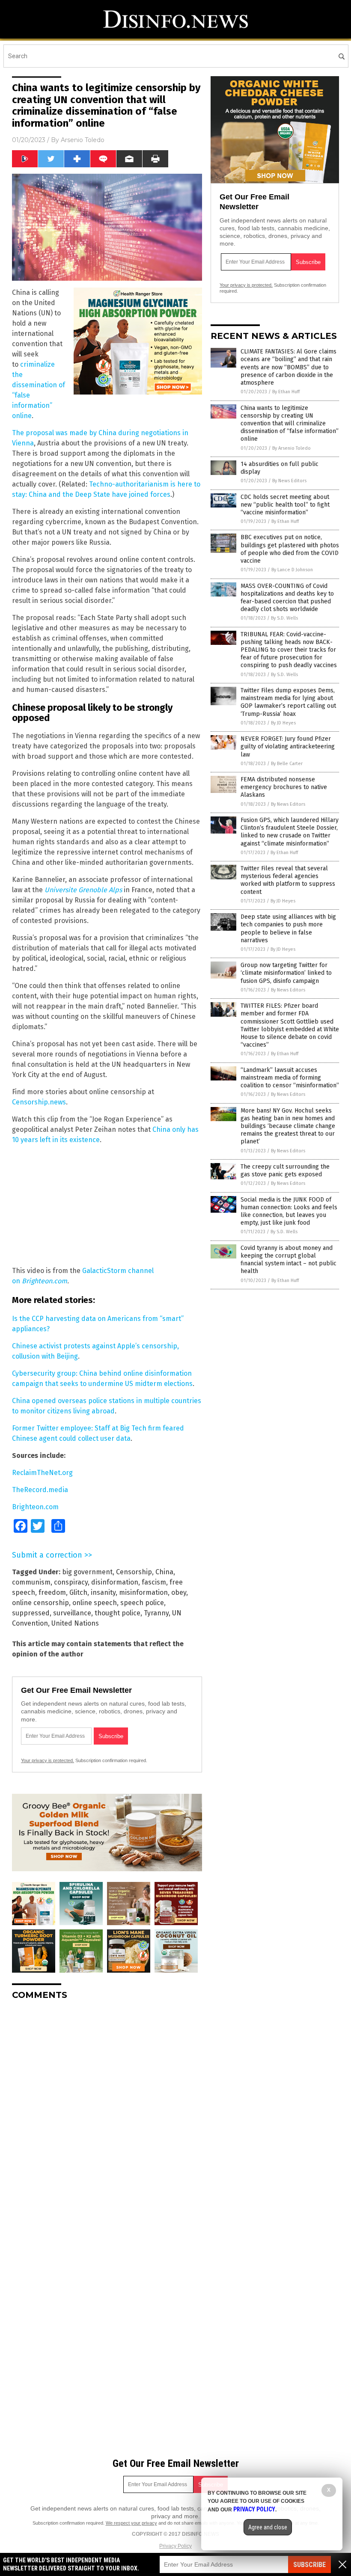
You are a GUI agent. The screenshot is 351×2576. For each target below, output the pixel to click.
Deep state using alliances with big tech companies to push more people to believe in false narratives (288, 929)
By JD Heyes (283, 723)
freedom (52, 1592)
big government (87, 1572)
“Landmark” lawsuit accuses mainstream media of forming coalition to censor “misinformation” (290, 1078)
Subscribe (309, 2565)
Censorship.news (39, 1102)
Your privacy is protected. (48, 1760)
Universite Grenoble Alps (83, 890)
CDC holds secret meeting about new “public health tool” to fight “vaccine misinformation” (285, 505)
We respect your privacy (131, 2523)
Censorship (134, 1572)
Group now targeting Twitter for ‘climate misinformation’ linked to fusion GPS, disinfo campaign (286, 973)
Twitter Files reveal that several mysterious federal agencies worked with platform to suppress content (288, 880)
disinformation (115, 1582)
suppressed (31, 1613)
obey (179, 1592)
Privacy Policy (175, 2546)
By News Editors (289, 481)
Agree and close (268, 2527)
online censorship (40, 1603)
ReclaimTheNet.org (42, 1473)
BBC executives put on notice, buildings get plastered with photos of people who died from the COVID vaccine (290, 549)
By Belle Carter (287, 764)
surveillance (72, 1613)
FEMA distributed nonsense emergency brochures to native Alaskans (284, 787)
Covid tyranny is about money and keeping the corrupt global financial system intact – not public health (289, 1260)
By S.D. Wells (284, 618)
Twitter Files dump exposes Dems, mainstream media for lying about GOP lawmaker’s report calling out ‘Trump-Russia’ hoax (288, 702)
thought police (117, 1613)
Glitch (78, 1592)
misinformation (143, 1592)
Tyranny (156, 1613)
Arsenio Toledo (83, 140)
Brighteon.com (45, 1281)
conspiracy (71, 1582)
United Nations (75, 1623)
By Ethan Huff (286, 392)
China (164, 1572)
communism (31, 1582)
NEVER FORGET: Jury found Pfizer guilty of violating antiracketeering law (288, 746)
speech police (142, 1603)
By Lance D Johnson (292, 570)
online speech (95, 1603)
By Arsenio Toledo (292, 448)
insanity (103, 1592)
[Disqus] (107, 2114)
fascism (154, 1582)
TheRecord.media (40, 1490)
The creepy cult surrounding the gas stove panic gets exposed (285, 1171)
